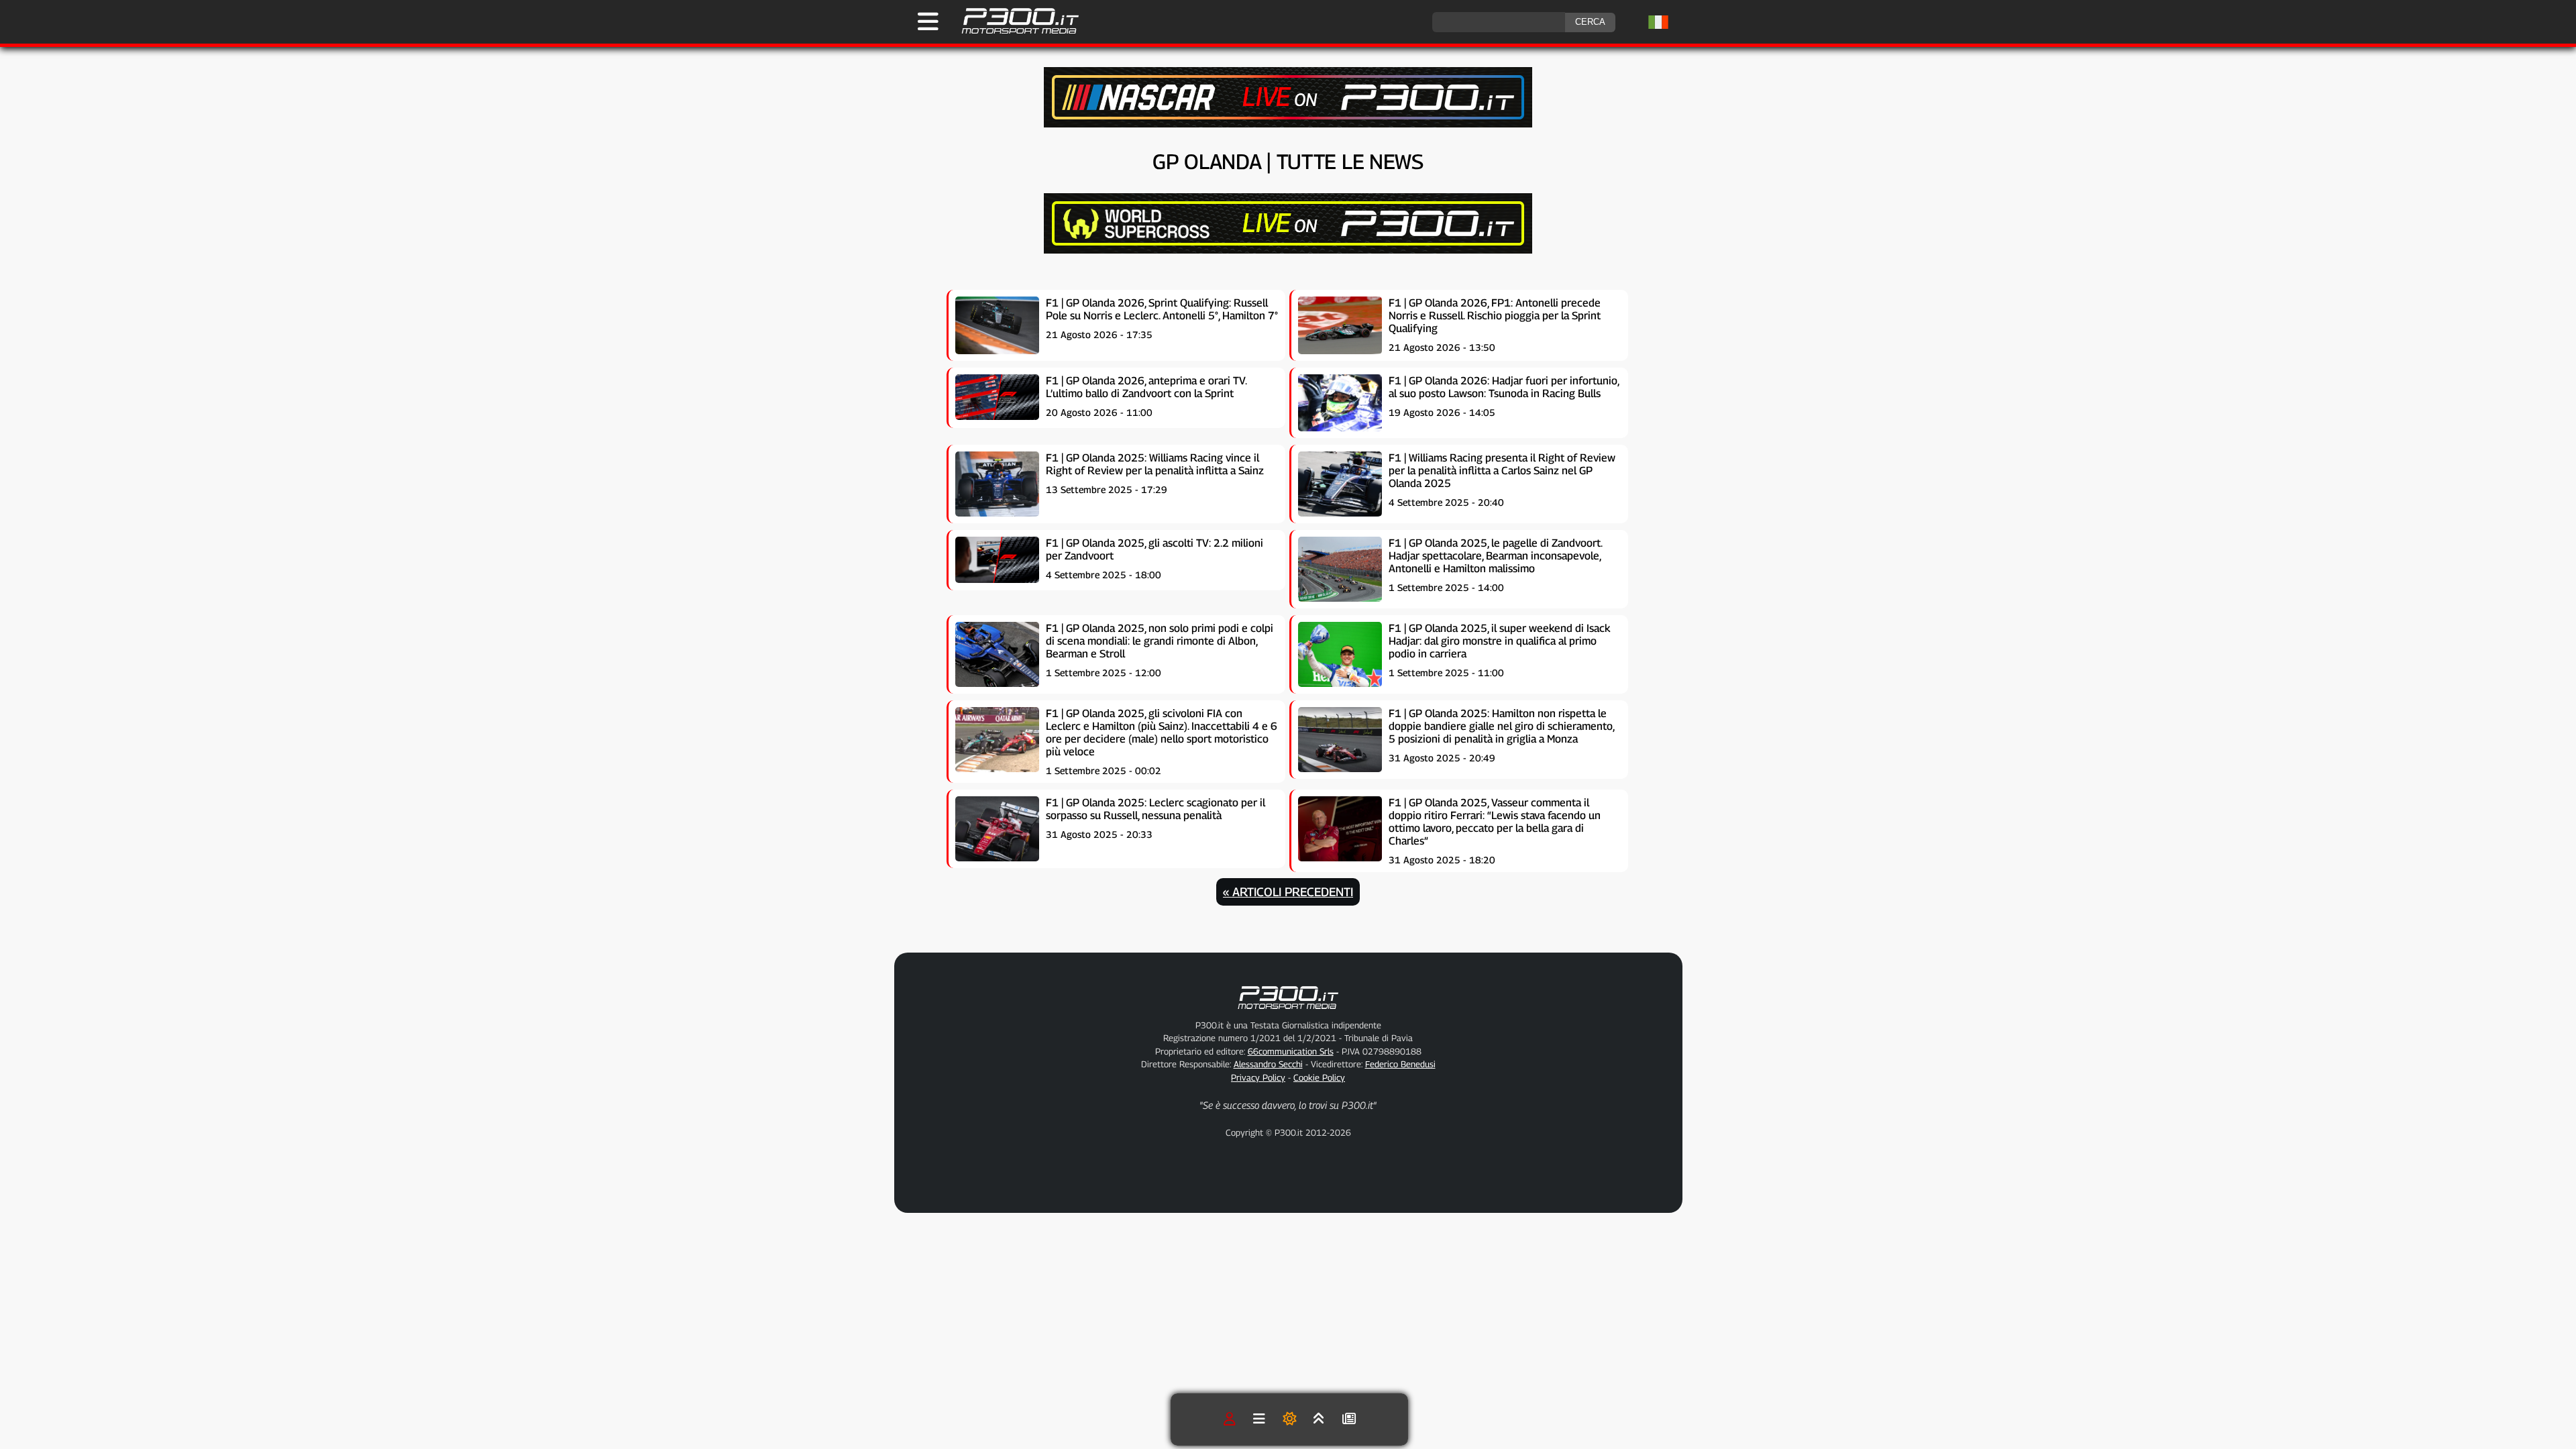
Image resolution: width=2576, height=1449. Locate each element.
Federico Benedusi (1400, 1064)
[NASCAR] (1288, 124)
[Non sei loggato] (1230, 1419)
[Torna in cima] (1319, 1419)
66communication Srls (1291, 1051)
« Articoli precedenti (1288, 892)
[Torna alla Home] (1288, 1012)
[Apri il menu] (1259, 1419)
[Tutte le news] (1349, 1419)
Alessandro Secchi (1268, 1064)
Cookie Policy (1319, 1077)
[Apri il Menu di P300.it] (928, 21)
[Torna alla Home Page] (1013, 32)
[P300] (1288, 250)
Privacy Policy (1258, 1077)
